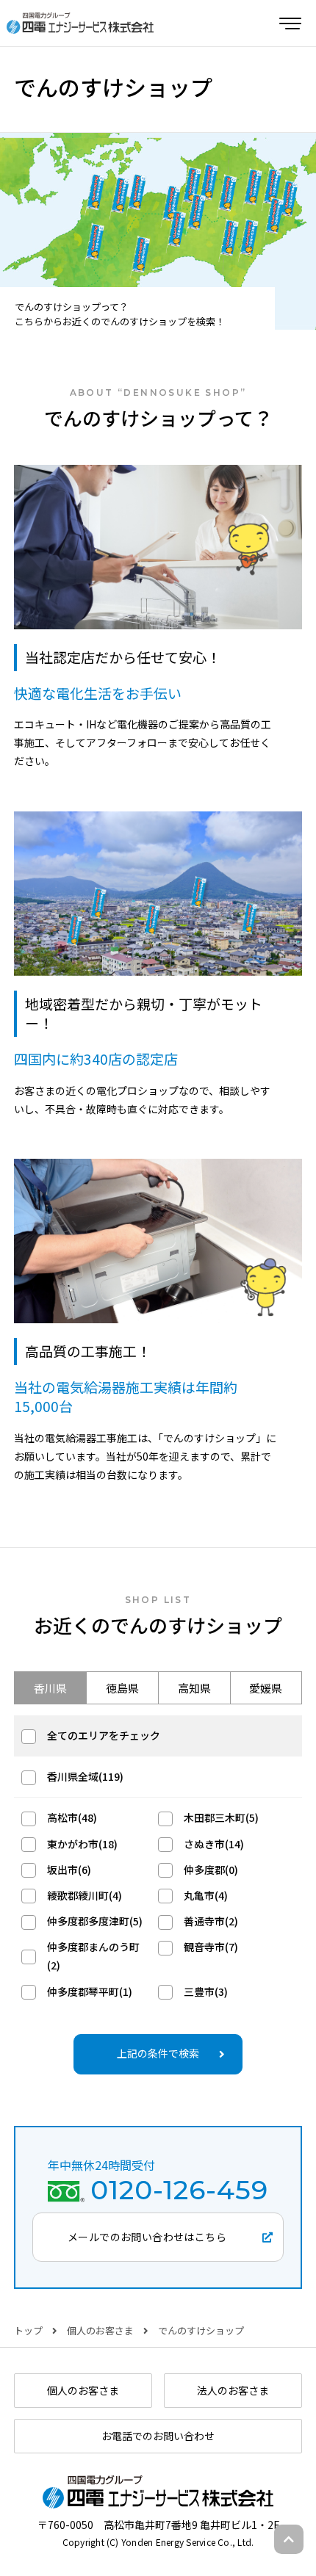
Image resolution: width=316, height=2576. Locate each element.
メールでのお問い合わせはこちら (147, 2237)
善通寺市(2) (211, 1921)
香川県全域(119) (85, 1776)
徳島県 (122, 1688)
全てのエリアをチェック (104, 1735)
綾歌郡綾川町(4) (85, 1895)
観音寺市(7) (211, 1947)
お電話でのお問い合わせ (158, 2436)
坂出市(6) (69, 1870)
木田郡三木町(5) (221, 1817)
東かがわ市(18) (82, 1844)
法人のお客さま (233, 2390)
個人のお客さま (100, 2330)
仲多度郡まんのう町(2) (93, 1956)
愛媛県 (266, 1688)
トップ (28, 2330)
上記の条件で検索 (158, 2053)
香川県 (50, 1688)
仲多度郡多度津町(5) (95, 1921)
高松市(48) (72, 1817)
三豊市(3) (206, 1991)
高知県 (194, 1688)
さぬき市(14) (214, 1844)
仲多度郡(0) (211, 1870)
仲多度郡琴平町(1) (90, 1991)
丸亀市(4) (206, 1895)
